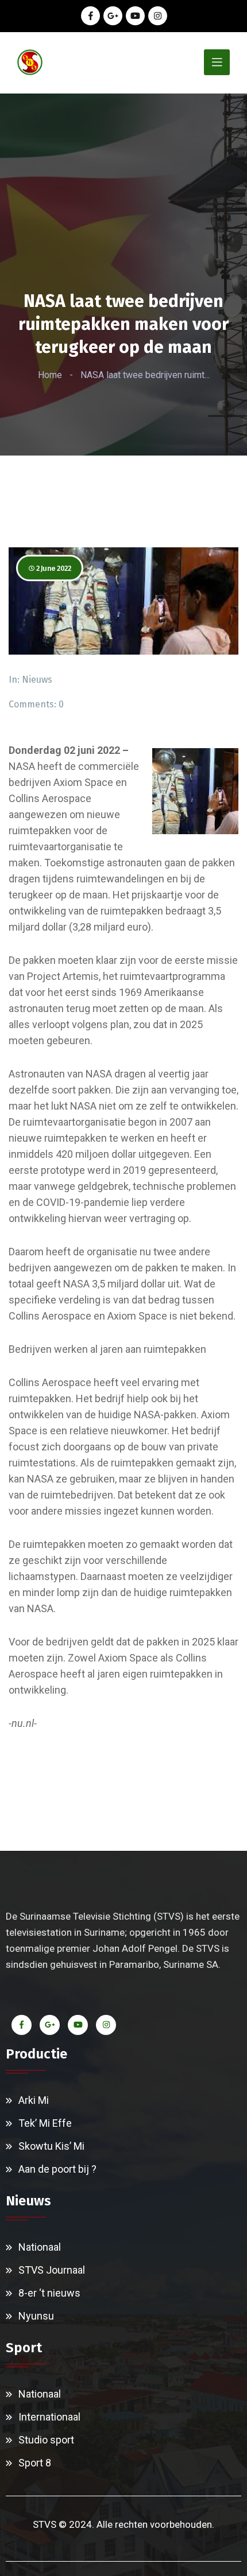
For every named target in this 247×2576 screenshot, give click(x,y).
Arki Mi (34, 2100)
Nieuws (37, 680)
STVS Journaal (52, 2270)
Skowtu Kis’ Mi (51, 2146)
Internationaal (49, 2417)
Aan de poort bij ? (57, 2169)
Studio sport (46, 2440)
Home (50, 375)
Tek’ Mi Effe (45, 2123)
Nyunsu (36, 2316)
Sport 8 (35, 2463)
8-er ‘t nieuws (49, 2293)
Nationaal (40, 2247)
